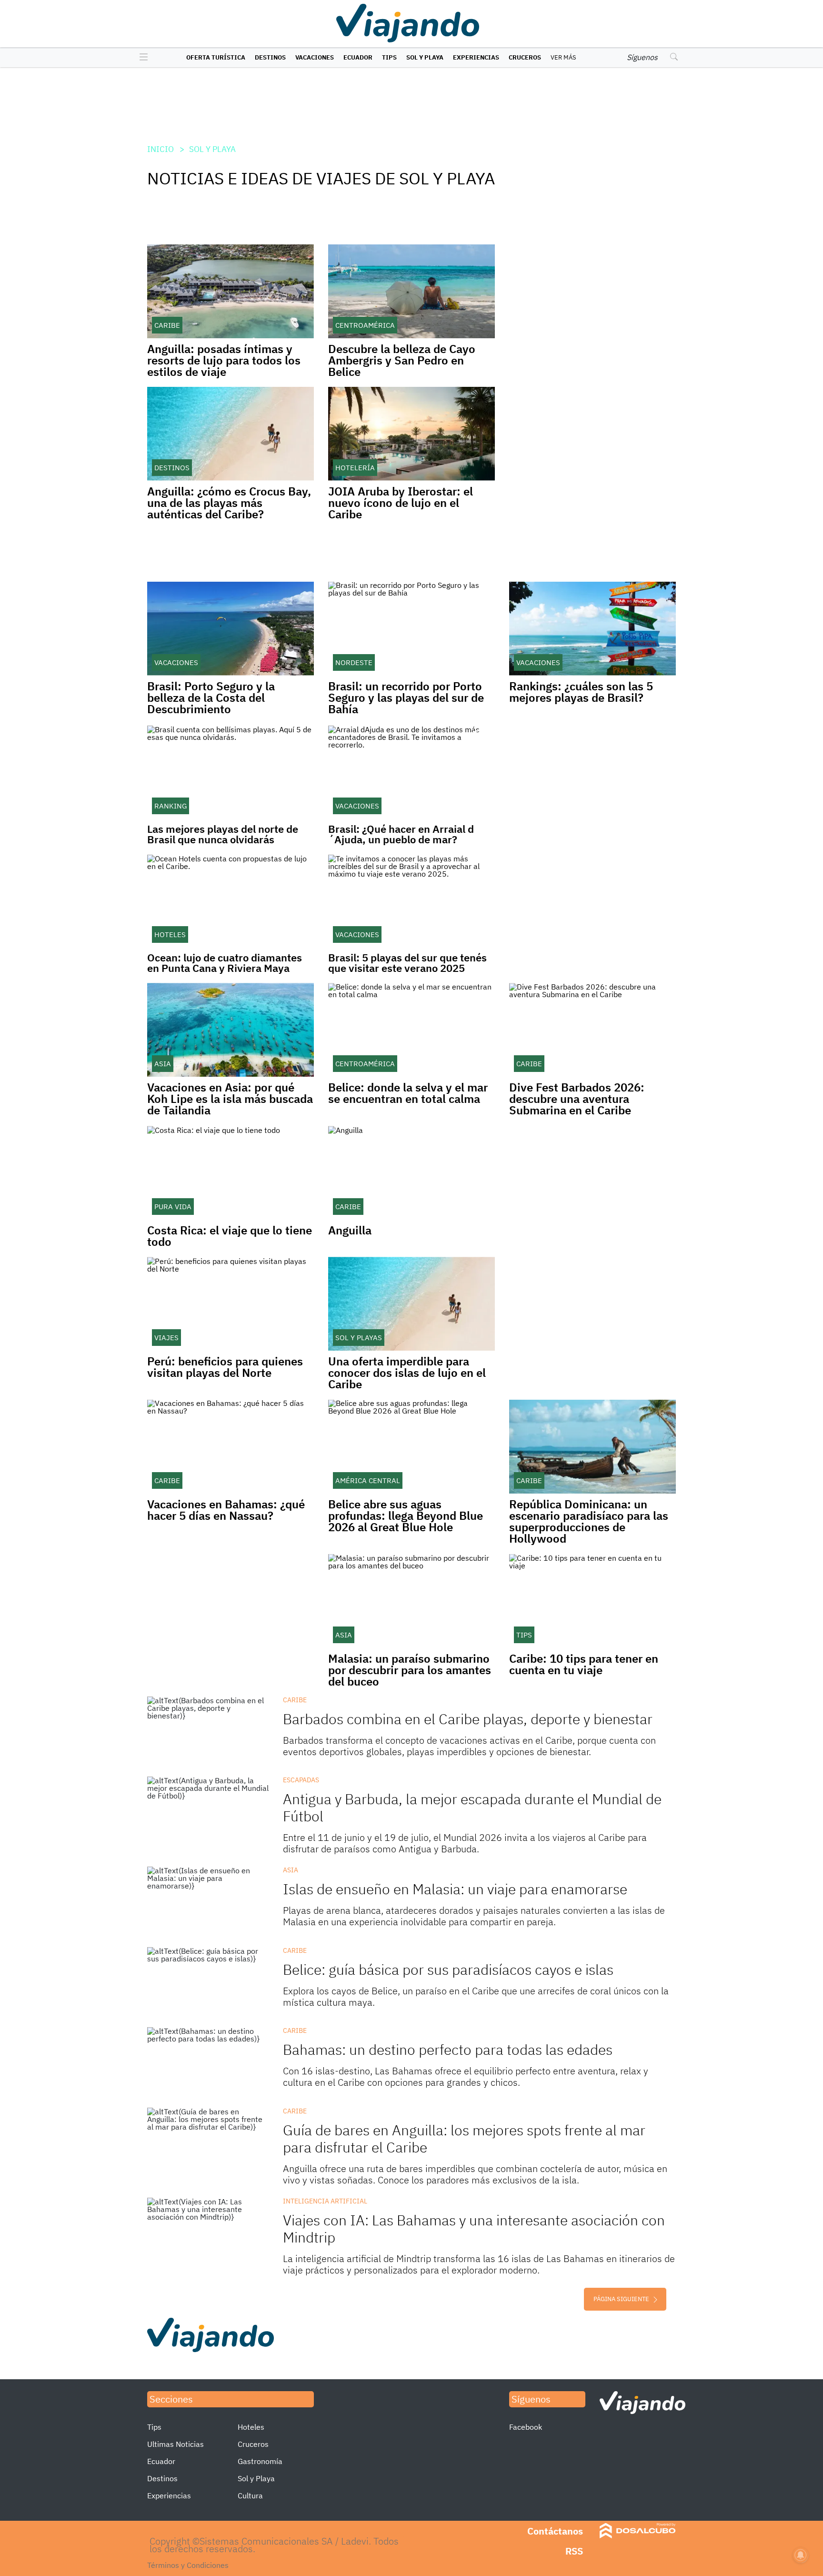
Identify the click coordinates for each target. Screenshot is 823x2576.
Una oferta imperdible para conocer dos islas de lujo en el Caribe (407, 1373)
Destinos (270, 57)
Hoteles (251, 2427)
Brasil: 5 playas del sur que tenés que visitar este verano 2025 (407, 963)
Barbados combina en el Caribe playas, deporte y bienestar (468, 1719)
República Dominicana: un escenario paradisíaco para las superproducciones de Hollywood (589, 1521)
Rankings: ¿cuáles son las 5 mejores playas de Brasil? (581, 692)
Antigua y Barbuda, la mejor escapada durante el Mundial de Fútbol (472, 1807)
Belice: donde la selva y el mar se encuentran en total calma (408, 1093)
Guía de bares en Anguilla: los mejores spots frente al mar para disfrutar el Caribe (464, 2138)
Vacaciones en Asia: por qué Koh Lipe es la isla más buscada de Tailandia (230, 1099)
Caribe (295, 1700)
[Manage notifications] (801, 2555)
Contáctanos (555, 2531)
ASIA (291, 1870)
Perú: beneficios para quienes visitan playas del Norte (225, 1367)
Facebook (526, 2427)
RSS (574, 2551)
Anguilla (350, 1230)
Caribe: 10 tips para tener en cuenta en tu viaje (584, 1664)
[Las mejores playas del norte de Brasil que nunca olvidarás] (231, 772)
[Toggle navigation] (141, 58)
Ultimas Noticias (176, 2444)
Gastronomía (260, 2461)
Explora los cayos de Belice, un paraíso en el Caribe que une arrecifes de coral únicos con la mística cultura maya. (476, 1996)
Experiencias (476, 57)
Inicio (161, 149)
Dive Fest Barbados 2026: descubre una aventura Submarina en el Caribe (577, 1099)
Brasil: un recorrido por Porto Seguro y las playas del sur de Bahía (406, 697)
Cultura (250, 2495)
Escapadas (301, 1780)
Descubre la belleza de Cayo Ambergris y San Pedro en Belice (402, 360)
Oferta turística (216, 57)
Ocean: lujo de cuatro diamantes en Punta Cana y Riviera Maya (225, 963)
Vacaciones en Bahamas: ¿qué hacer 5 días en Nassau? (226, 1510)
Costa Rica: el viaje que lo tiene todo (230, 1236)
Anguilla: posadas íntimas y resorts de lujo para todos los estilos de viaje (224, 360)
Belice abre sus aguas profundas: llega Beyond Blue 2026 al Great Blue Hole (406, 1515)
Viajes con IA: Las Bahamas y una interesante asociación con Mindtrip (474, 2228)
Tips (389, 57)
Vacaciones (315, 57)
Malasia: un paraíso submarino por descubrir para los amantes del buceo (410, 1670)
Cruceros (525, 57)
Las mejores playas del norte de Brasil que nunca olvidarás (223, 834)
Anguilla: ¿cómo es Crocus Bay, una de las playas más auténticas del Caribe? (229, 503)
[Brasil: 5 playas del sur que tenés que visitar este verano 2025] (411, 901)
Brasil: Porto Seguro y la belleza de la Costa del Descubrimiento (211, 697)
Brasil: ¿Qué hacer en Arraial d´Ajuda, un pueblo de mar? (401, 834)
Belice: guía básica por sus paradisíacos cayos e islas (448, 1969)
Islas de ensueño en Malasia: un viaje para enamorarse (455, 1889)
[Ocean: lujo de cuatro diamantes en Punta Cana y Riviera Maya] (231, 901)
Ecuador (358, 57)
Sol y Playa (425, 57)
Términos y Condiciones (188, 2565)
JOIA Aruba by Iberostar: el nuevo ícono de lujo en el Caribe (401, 503)
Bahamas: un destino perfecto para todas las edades (448, 2049)
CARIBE (295, 1950)
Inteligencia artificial (325, 2201)
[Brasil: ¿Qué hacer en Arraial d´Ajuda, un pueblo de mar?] (411, 772)
